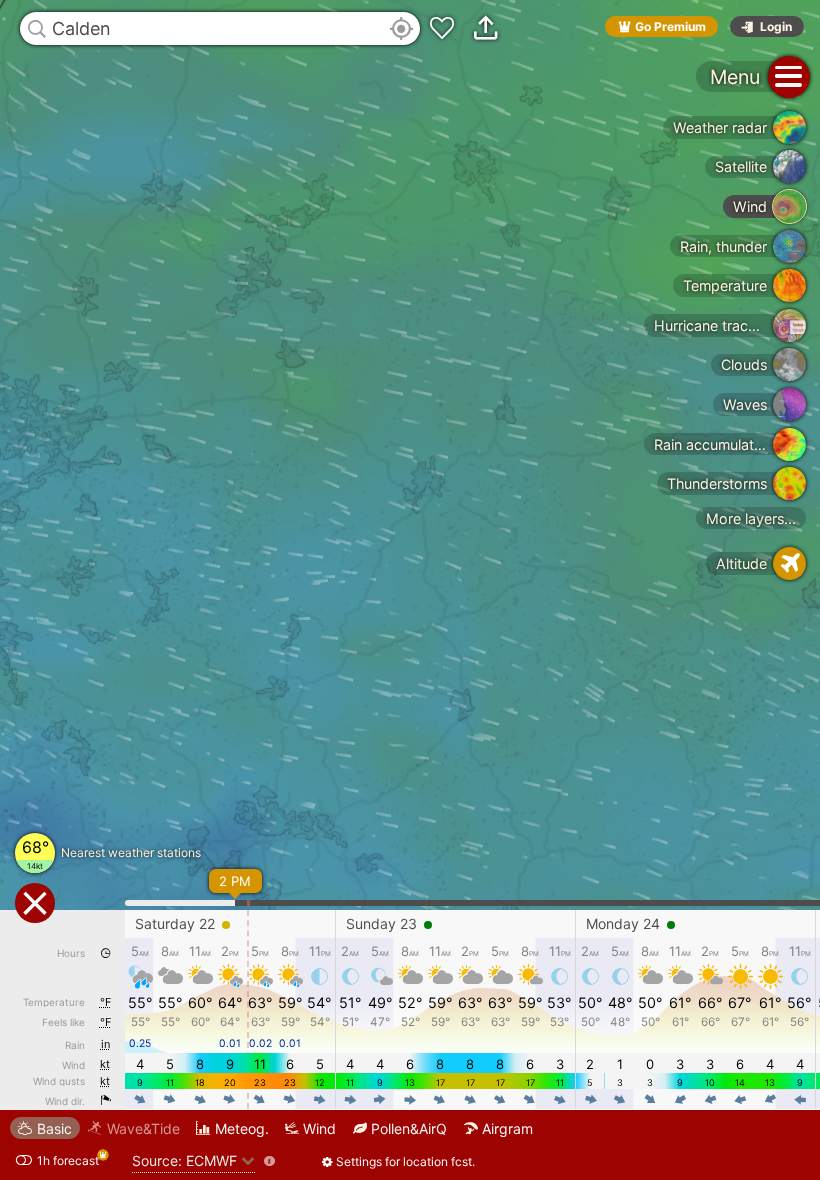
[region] (410, 590)
